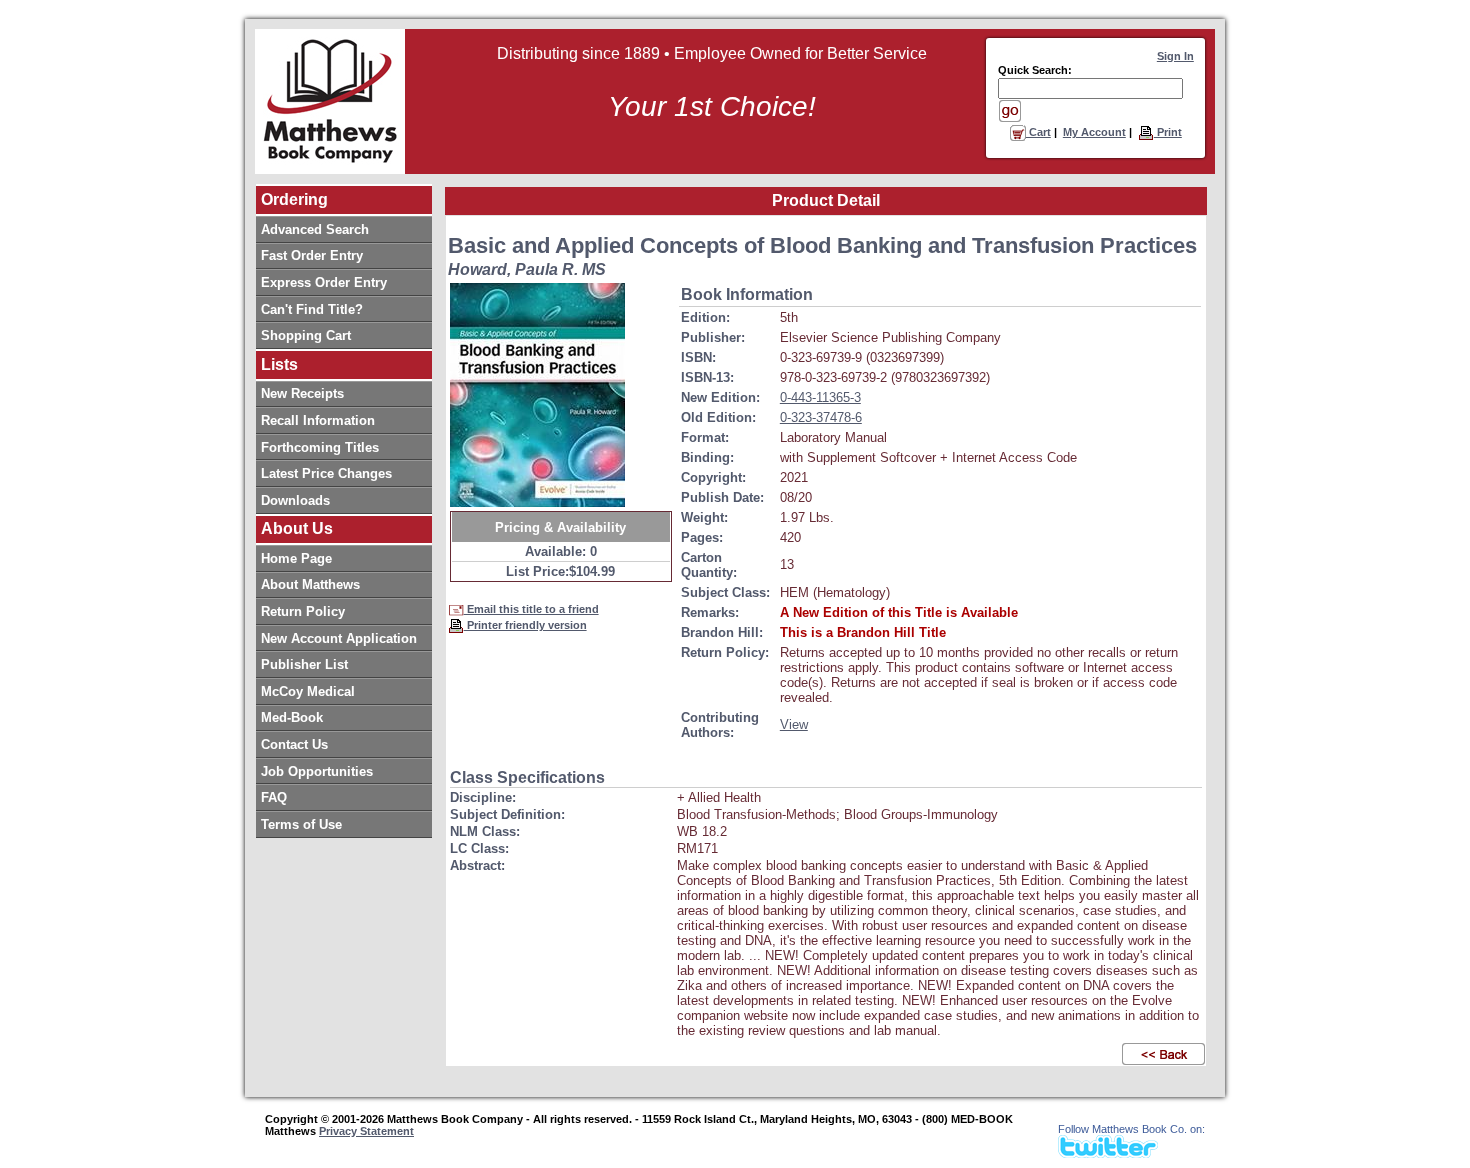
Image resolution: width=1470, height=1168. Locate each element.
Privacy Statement (366, 1131)
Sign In (1175, 56)
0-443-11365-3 (820, 397)
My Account (1094, 132)
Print (1168, 132)
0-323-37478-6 (821, 417)
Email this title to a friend (531, 609)
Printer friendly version (525, 625)
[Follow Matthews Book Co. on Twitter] (1108, 1152)
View (794, 724)
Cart (1038, 132)
